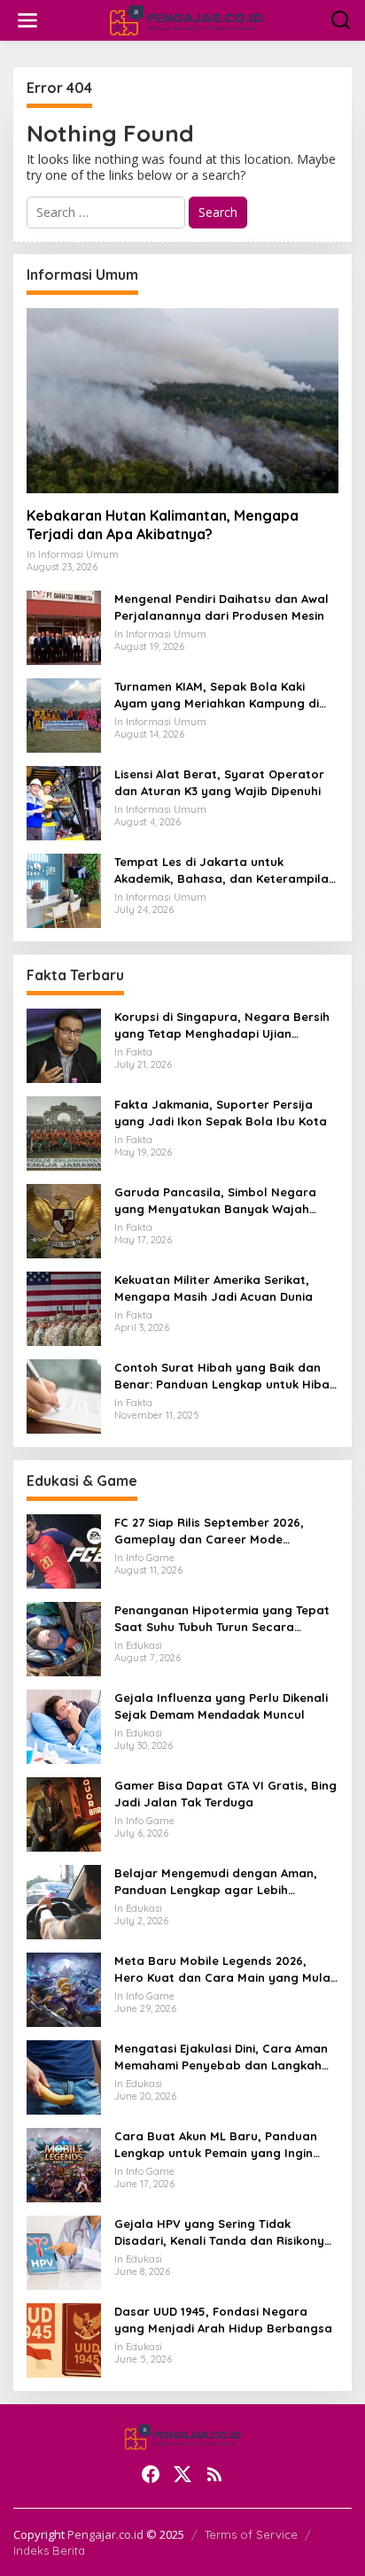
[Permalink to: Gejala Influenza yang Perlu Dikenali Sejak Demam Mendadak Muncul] (64, 1725)
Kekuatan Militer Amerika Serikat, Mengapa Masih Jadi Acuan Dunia (214, 1288)
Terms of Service (251, 2534)
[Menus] (27, 20)
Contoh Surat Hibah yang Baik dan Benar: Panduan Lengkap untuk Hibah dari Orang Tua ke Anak (225, 1376)
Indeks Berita (49, 2550)
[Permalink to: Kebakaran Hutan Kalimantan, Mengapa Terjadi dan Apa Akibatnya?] (182, 401)
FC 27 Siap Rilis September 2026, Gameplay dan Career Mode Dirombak (209, 1531)
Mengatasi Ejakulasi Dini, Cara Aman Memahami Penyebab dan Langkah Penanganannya (221, 2057)
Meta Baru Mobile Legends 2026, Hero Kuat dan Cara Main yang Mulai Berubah (224, 1969)
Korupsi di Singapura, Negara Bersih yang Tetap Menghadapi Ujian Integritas (222, 1025)
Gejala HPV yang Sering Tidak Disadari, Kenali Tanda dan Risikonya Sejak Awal (223, 2232)
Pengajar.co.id (105, 2534)
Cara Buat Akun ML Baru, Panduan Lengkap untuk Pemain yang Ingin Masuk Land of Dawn (216, 2144)
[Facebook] (151, 2474)
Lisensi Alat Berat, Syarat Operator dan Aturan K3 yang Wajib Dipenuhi (219, 782)
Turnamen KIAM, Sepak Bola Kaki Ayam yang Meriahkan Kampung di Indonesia (217, 695)
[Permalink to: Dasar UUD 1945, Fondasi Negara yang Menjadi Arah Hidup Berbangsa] (64, 2339)
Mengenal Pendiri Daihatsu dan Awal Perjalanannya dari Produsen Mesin (221, 607)
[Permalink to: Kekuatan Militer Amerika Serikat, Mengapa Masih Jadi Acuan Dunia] (64, 1307)
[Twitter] (182, 2474)
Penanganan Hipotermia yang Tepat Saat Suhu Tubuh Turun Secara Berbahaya (222, 1618)
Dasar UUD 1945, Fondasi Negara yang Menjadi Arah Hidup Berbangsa (223, 2319)
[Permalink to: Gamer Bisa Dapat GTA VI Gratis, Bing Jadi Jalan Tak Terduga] (64, 1813)
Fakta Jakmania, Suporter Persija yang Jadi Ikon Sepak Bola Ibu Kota (221, 1112)
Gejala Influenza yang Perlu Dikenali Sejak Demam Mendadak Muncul (221, 1706)
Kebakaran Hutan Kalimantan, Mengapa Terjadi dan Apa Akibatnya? (163, 525)
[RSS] (214, 2474)
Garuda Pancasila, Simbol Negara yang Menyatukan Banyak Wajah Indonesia (215, 1200)
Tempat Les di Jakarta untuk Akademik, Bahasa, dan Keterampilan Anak (225, 870)
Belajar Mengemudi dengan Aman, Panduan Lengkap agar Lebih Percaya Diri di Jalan (216, 1881)
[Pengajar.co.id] (186, 19)
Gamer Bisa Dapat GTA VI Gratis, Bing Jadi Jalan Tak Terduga (225, 1793)
